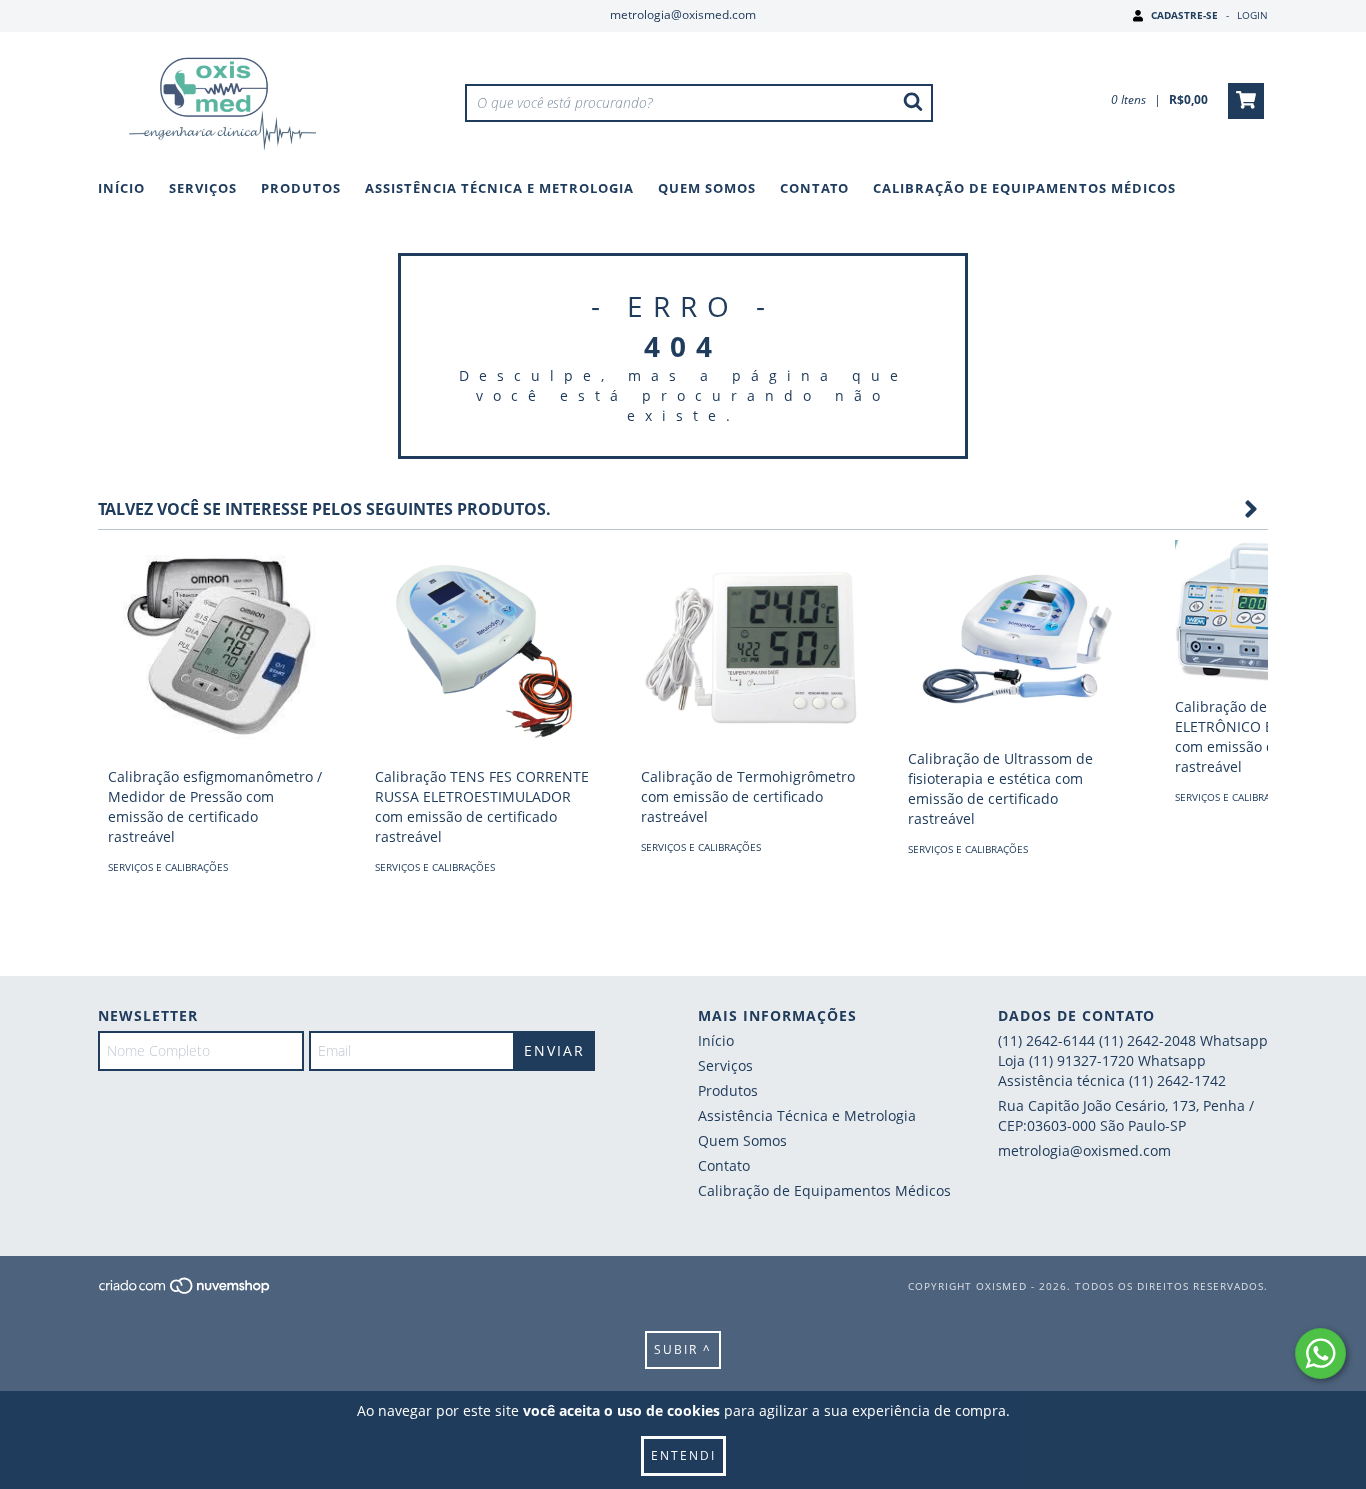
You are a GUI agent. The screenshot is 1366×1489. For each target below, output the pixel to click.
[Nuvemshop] (185, 1291)
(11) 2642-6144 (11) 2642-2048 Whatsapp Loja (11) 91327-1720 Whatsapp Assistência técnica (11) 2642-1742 (1133, 1060)
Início (121, 188)
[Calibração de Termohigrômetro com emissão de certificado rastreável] (749, 648)
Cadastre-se (1184, 15)
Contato (814, 188)
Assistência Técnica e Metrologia (499, 188)
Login (1252, 15)
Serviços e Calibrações (168, 867)
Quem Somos (707, 188)
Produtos (301, 188)
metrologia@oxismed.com (683, 14)
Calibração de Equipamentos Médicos (1024, 188)
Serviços (203, 188)
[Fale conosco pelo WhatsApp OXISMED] (1320, 1353)
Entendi (683, 1455)
